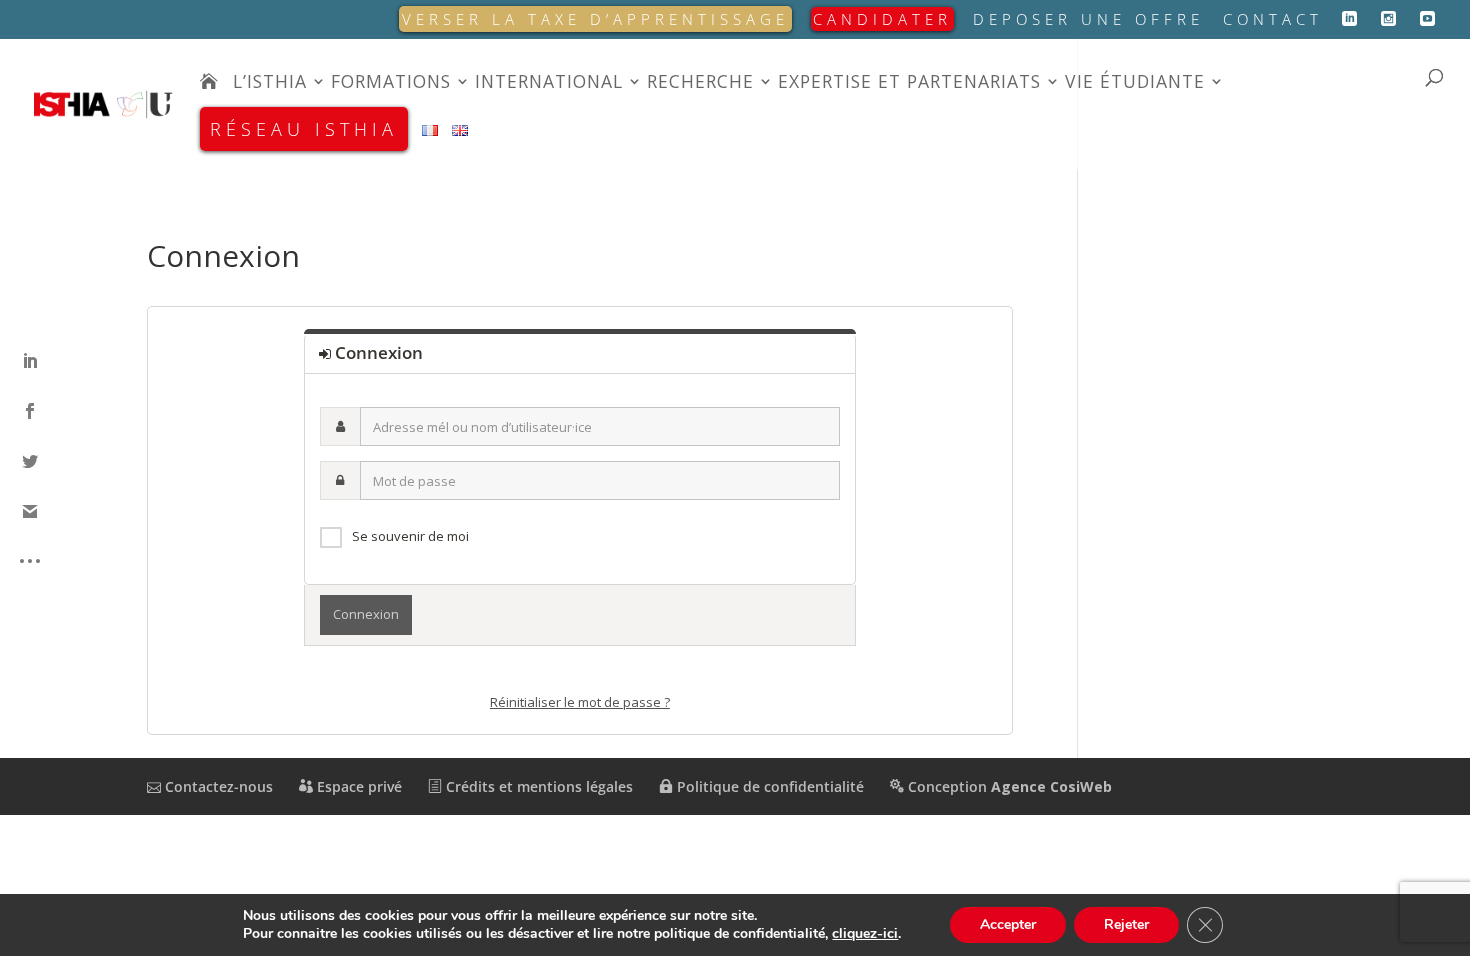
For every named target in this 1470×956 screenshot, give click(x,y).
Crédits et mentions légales (537, 786)
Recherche (700, 83)
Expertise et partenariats (909, 83)
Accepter (1008, 924)
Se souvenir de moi (410, 536)
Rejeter (1126, 924)
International (549, 83)
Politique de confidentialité (768, 786)
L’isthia (270, 83)
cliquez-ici (865, 934)
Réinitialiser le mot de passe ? (580, 702)
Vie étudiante (1135, 83)
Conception (1008, 786)
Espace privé (357, 786)
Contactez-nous (217, 786)
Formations (391, 83)
